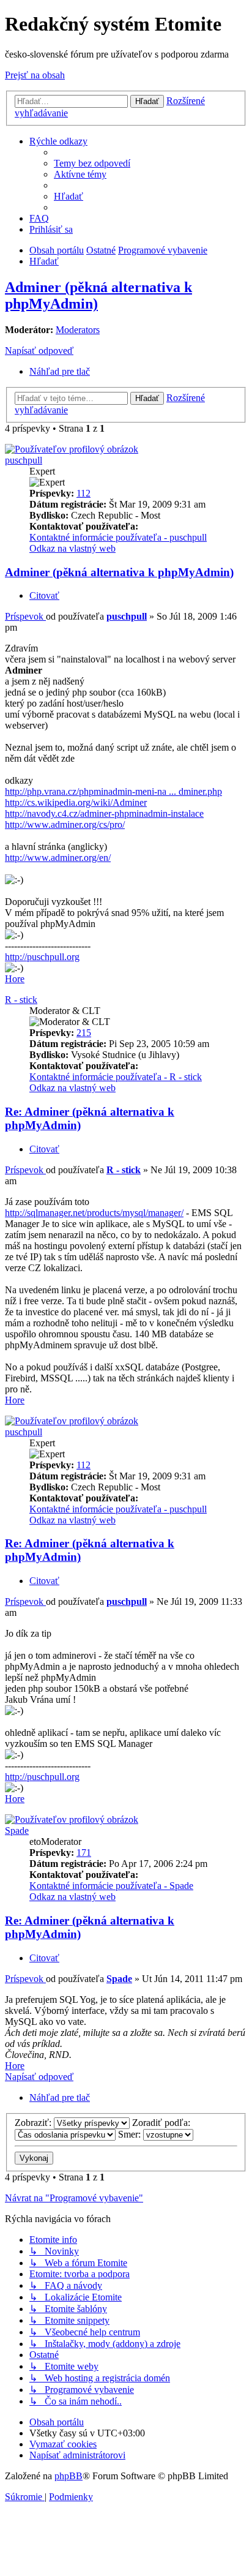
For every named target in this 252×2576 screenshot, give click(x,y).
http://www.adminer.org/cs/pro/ (65, 824)
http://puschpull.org (42, 957)
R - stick (21, 1000)
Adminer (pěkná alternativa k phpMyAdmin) (119, 572)
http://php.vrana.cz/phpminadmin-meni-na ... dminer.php (113, 791)
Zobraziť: (34, 2123)
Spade (17, 1831)
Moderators (78, 330)
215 (84, 1033)
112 (83, 493)
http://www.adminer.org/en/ (58, 858)
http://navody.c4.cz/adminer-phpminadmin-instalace (104, 813)
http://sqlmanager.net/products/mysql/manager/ (94, 1213)
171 (84, 1853)
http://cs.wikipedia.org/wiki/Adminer (76, 802)
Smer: (131, 2134)
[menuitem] (92, 163)
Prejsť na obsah (35, 75)
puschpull (24, 460)
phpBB (69, 2476)
